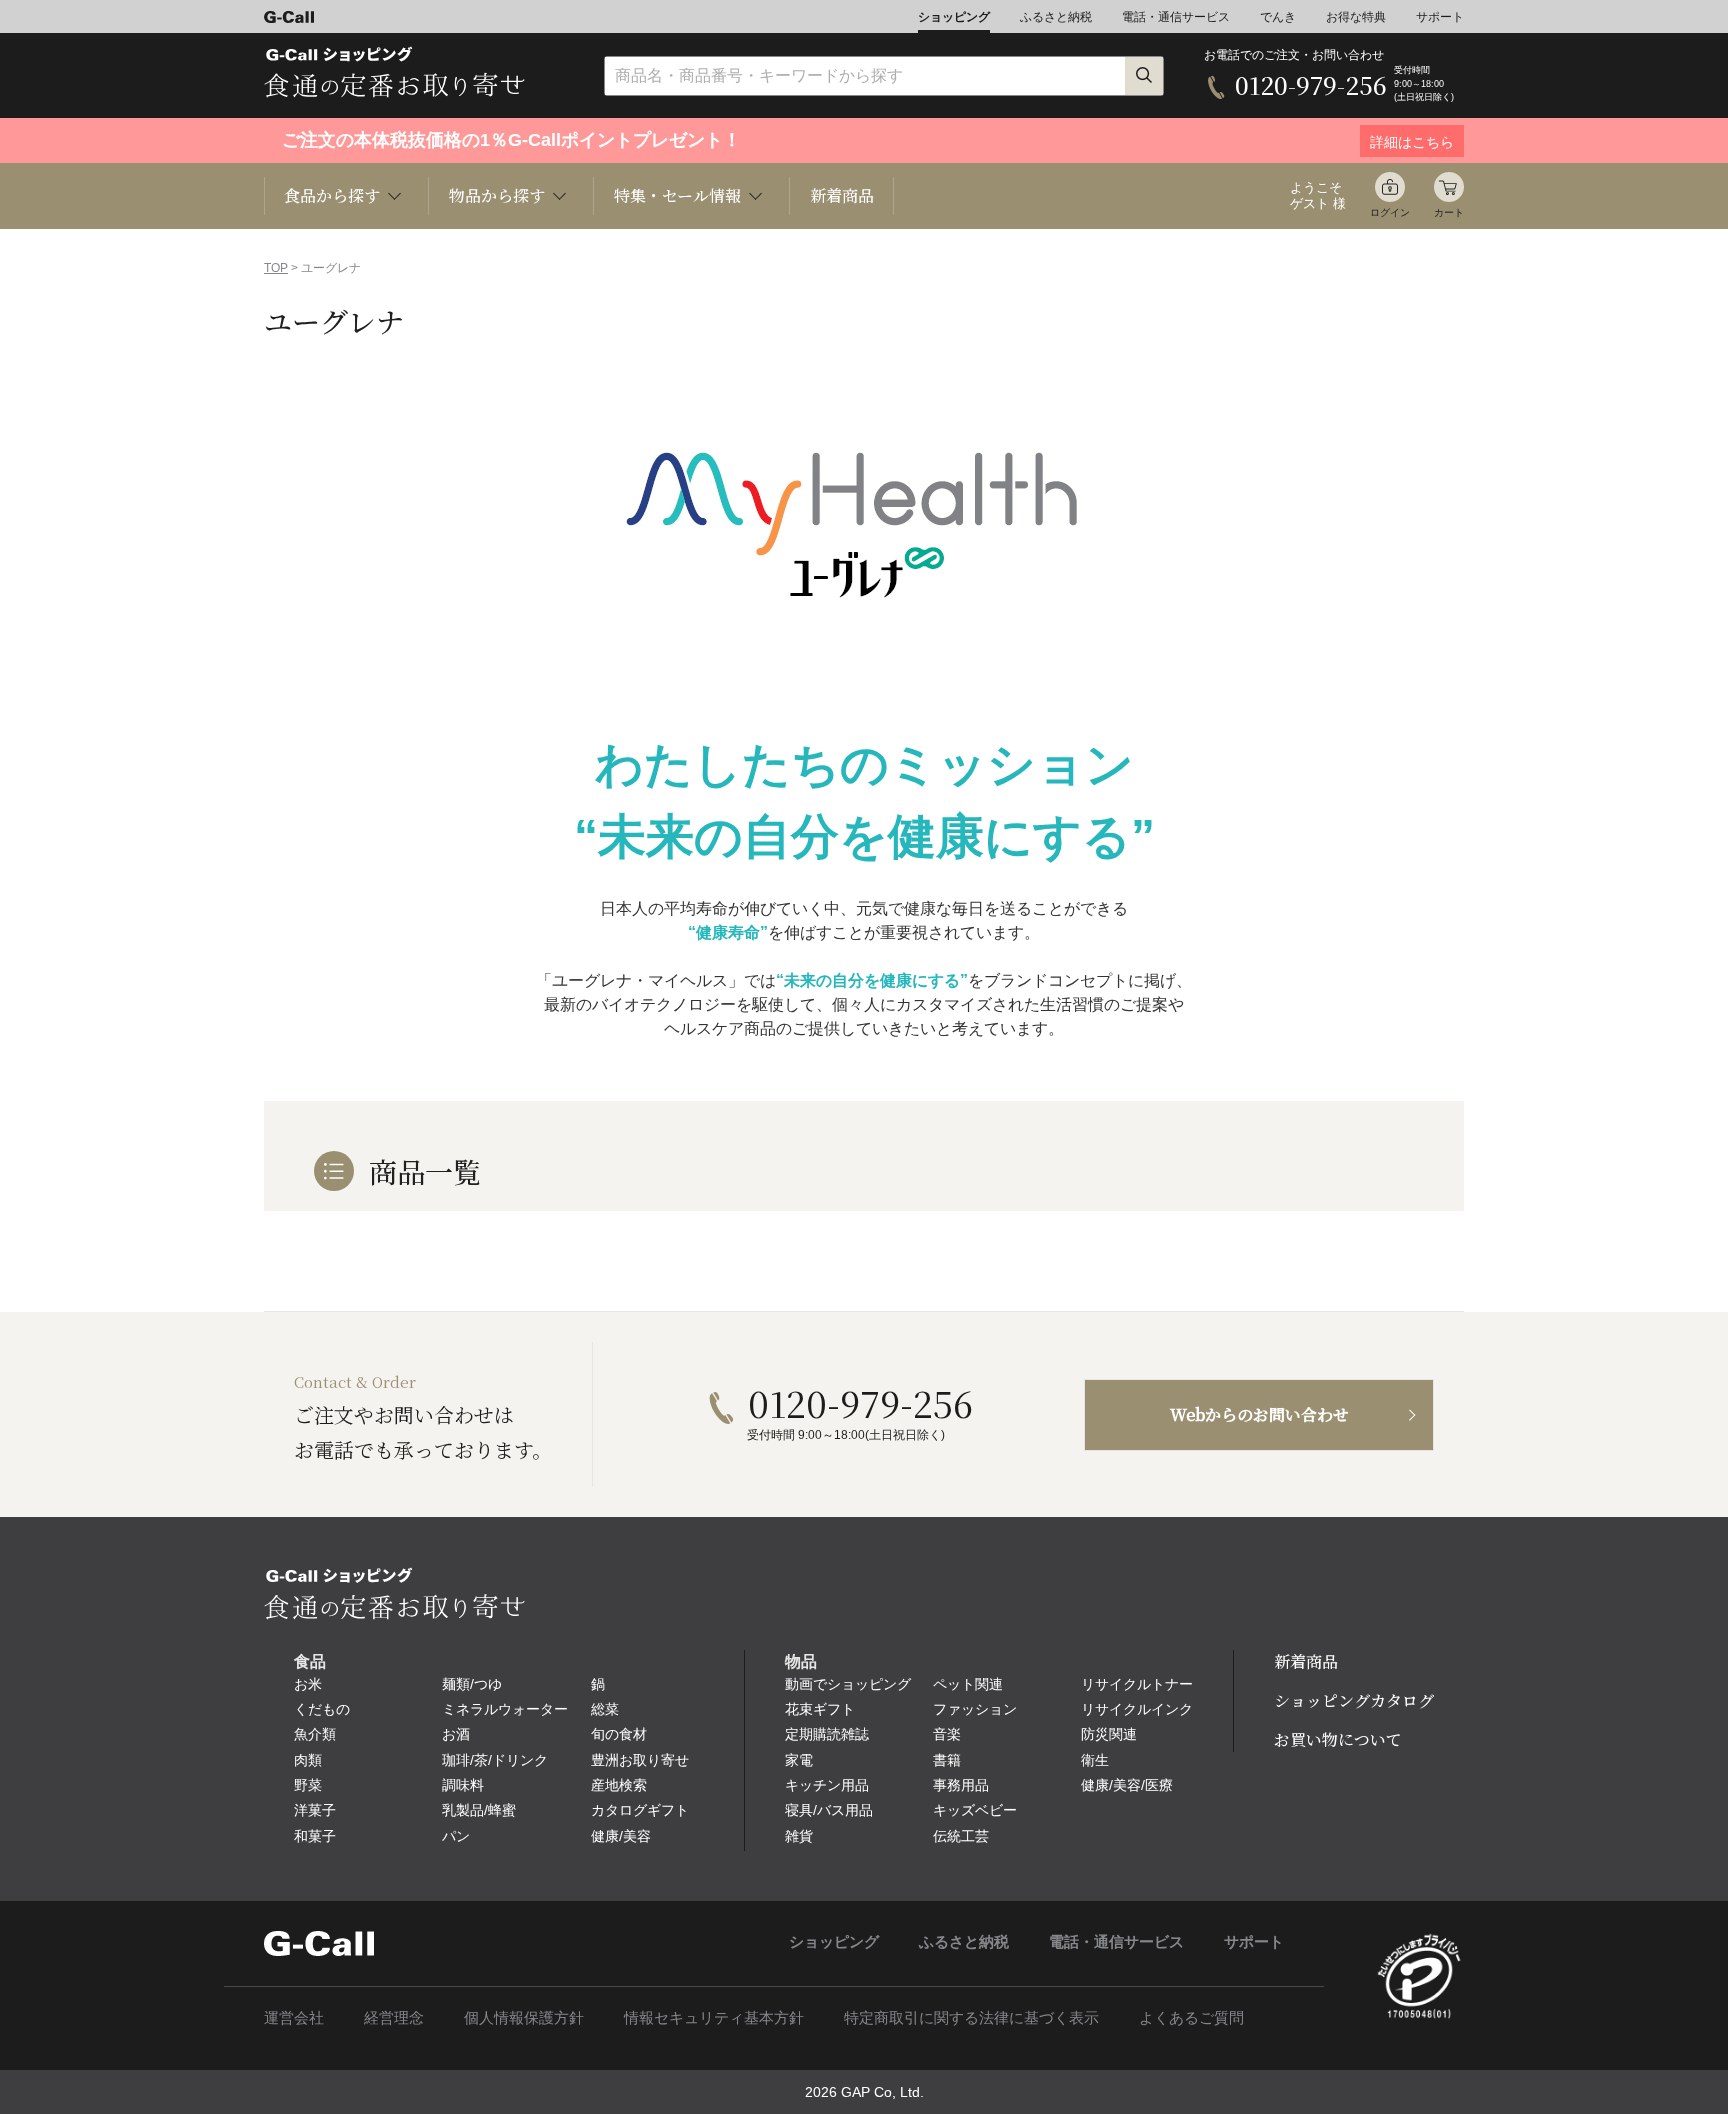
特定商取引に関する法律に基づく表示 (971, 2017)
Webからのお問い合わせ (1259, 1414)
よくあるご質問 (1191, 2017)
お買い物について (1338, 1739)
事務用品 (961, 1785)
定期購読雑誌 (827, 1734)
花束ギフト (820, 1709)
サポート (1440, 17)
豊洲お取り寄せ (640, 1760)
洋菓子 (315, 1810)
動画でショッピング (848, 1684)
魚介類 (315, 1734)
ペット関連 (968, 1684)
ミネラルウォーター (505, 1709)
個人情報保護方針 (524, 2017)
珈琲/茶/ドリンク (495, 1760)
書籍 (947, 1760)
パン (456, 1836)
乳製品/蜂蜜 (479, 1810)
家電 (799, 1760)
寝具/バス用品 (829, 1810)
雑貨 (799, 1836)
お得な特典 (1356, 17)
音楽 (947, 1734)
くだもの (322, 1709)
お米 (308, 1684)
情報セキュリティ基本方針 (714, 2017)
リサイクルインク (1137, 1709)
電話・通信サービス (1176, 17)
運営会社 (294, 2017)
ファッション (975, 1709)
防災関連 (1109, 1734)
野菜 (308, 1785)
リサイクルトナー (1137, 1684)
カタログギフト (640, 1810)
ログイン (1390, 212)
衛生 (1095, 1760)
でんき (1278, 17)
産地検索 (619, 1785)
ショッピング (954, 17)
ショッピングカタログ (1354, 1700)
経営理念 (394, 2017)
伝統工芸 (961, 1836)
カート (1449, 212)
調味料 (463, 1785)
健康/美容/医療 (1127, 1785)
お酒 (456, 1734)
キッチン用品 (827, 1785)
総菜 (605, 1709)
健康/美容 (621, 1836)
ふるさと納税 (1056, 17)
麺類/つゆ (472, 1684)
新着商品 (842, 195)
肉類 (308, 1760)
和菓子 (315, 1836)
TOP (276, 268)
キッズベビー (975, 1810)
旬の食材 (619, 1734)
